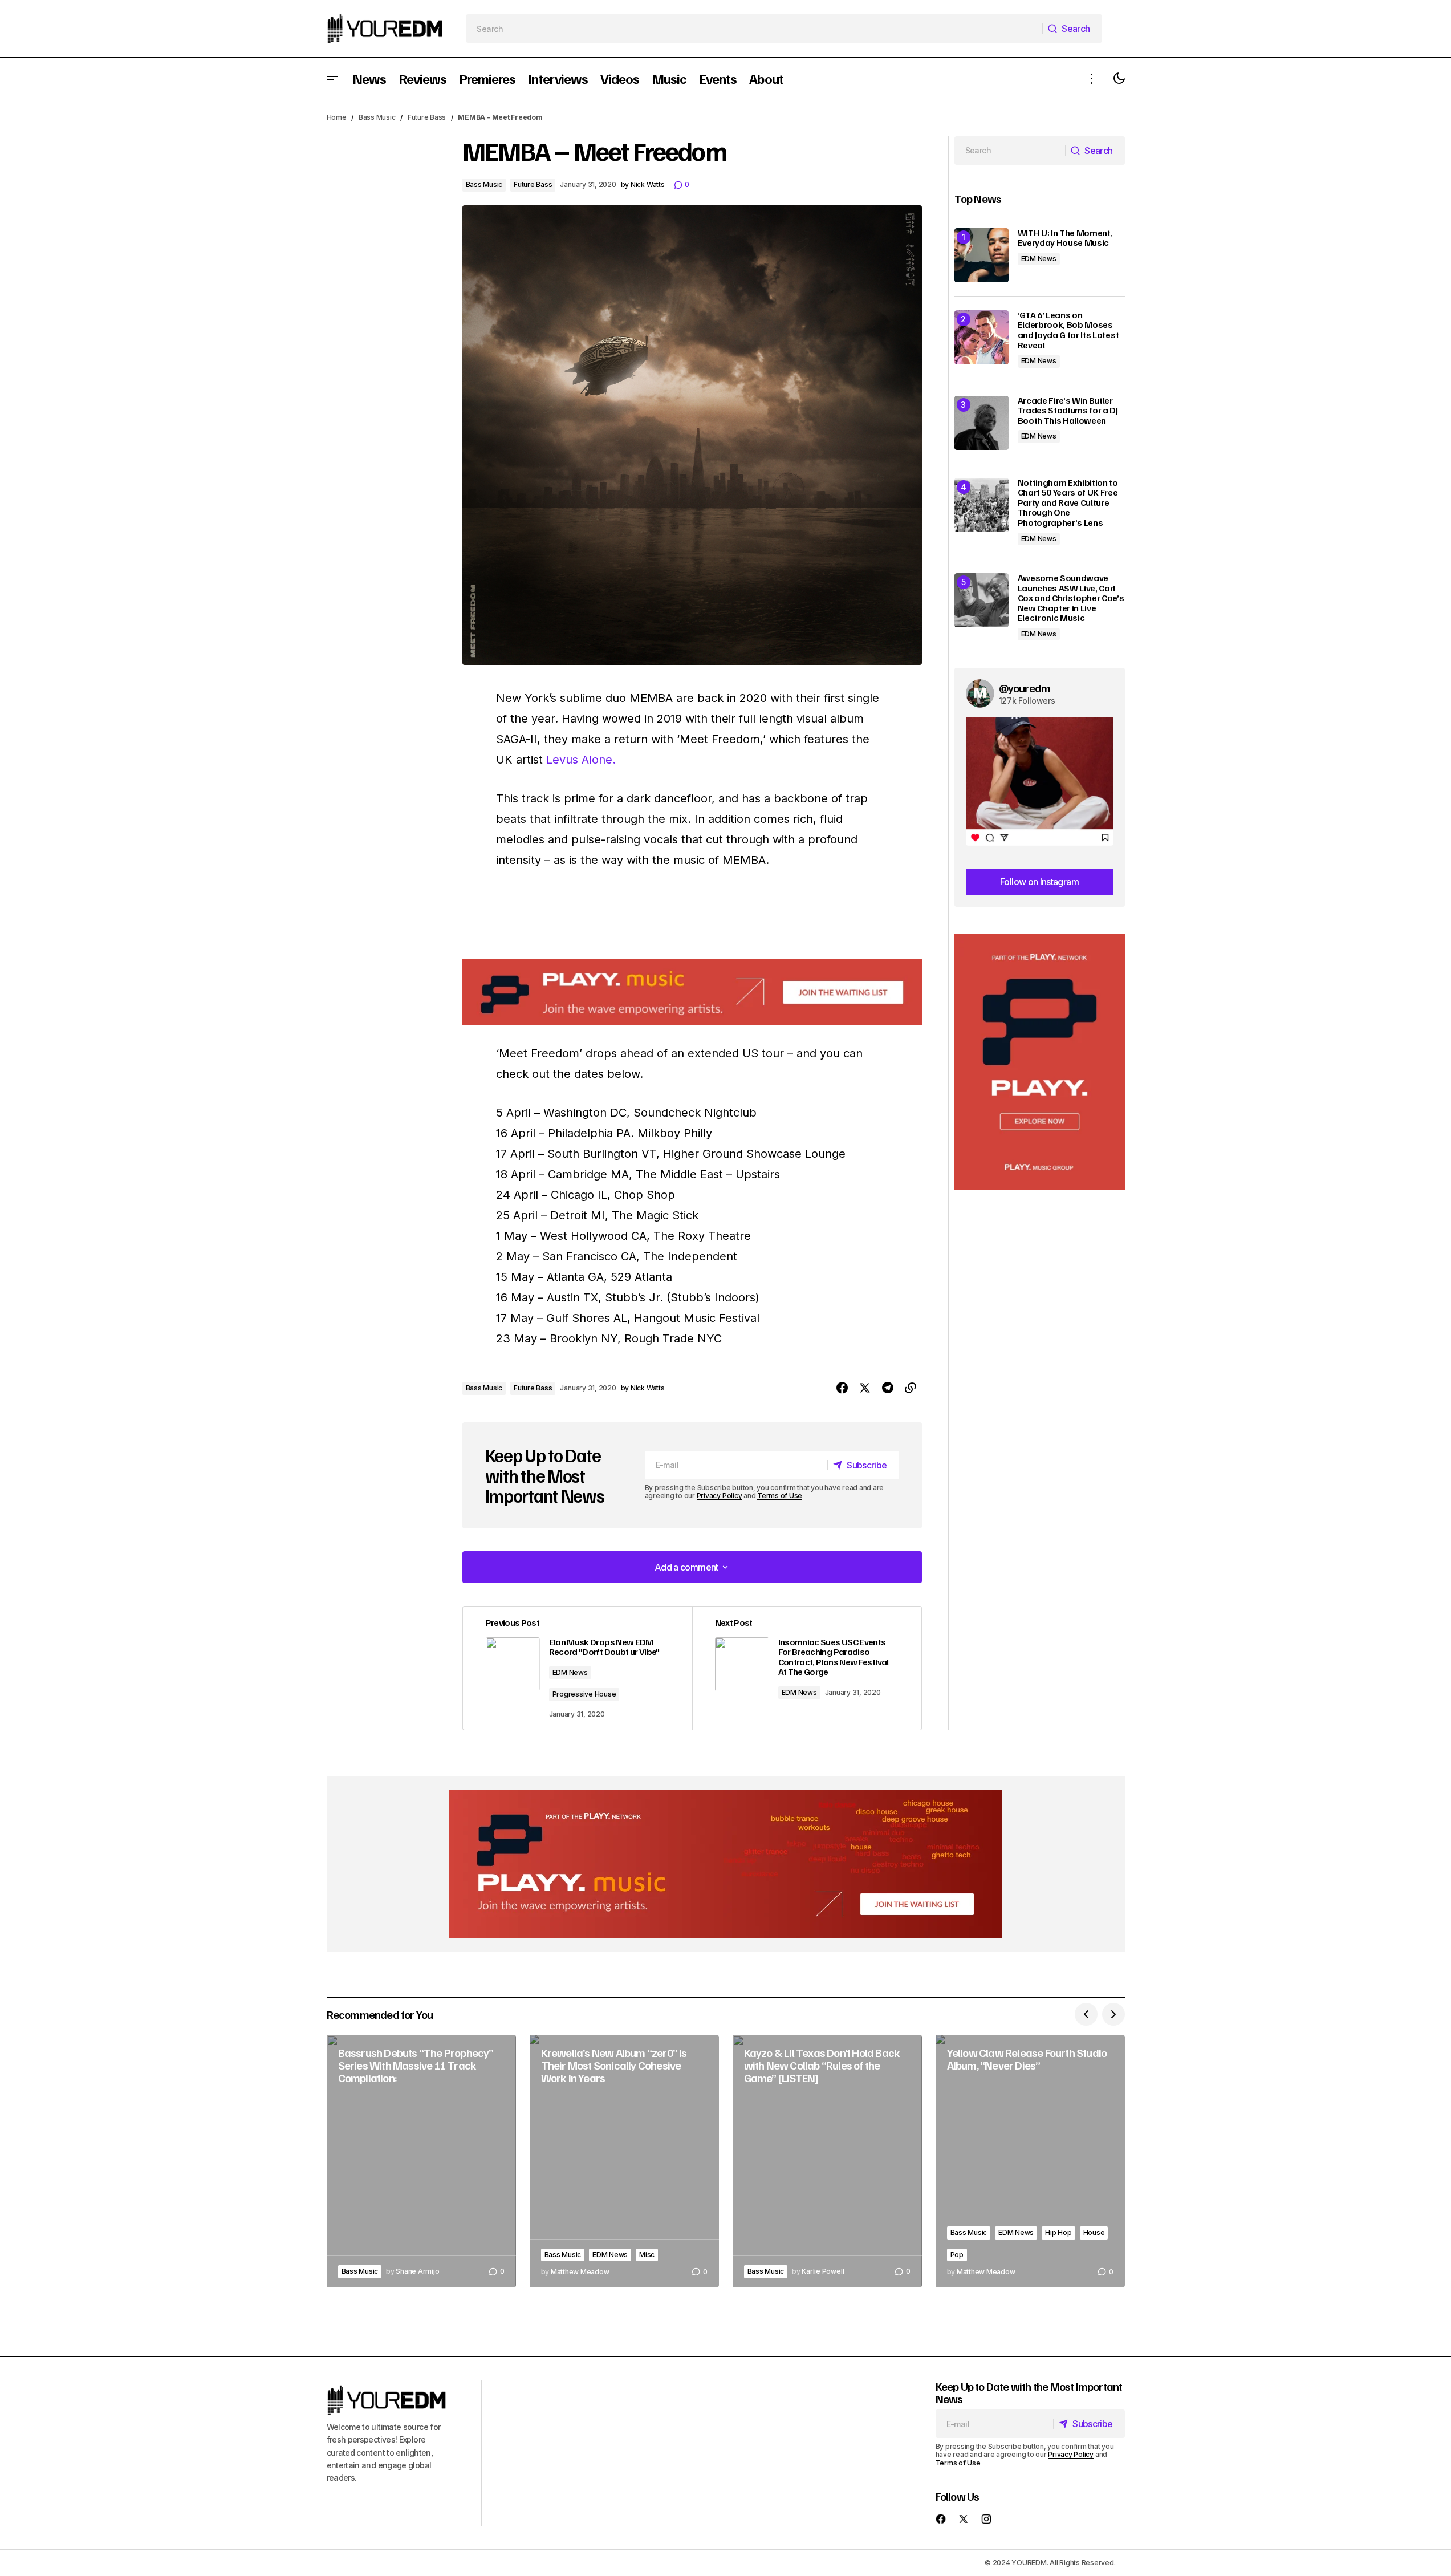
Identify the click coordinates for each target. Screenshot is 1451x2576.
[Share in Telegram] (888, 1388)
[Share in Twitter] (865, 1388)
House (1094, 2232)
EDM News (570, 1672)
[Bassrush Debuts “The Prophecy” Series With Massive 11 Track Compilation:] (421, 2161)
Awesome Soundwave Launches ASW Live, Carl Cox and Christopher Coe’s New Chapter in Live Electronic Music (1071, 598)
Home (337, 117)
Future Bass (427, 117)
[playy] (692, 992)
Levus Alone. (581, 760)
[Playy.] (726, 1864)
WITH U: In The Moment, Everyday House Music (1065, 238)
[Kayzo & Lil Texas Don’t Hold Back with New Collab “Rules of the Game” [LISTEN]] (827, 2161)
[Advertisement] (1040, 1062)
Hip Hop (1058, 2232)
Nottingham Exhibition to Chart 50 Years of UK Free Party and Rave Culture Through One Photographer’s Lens (1068, 503)
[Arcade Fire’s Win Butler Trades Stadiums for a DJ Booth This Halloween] (981, 423)
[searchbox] (754, 29)
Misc (647, 2255)
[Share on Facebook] (842, 1388)
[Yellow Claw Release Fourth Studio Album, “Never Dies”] (1030, 2161)
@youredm (1025, 688)
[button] (332, 78)
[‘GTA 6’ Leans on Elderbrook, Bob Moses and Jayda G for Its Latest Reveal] (981, 337)
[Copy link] (911, 1388)
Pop (957, 2255)
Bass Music (377, 117)
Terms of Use (780, 1496)
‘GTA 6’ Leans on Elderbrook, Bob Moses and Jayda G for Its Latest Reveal (1068, 330)
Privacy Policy (720, 1496)
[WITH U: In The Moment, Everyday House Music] (981, 255)
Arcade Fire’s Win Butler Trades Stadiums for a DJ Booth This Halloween (1068, 411)
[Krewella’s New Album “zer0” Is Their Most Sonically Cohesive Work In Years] (624, 2161)
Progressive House (584, 1694)
